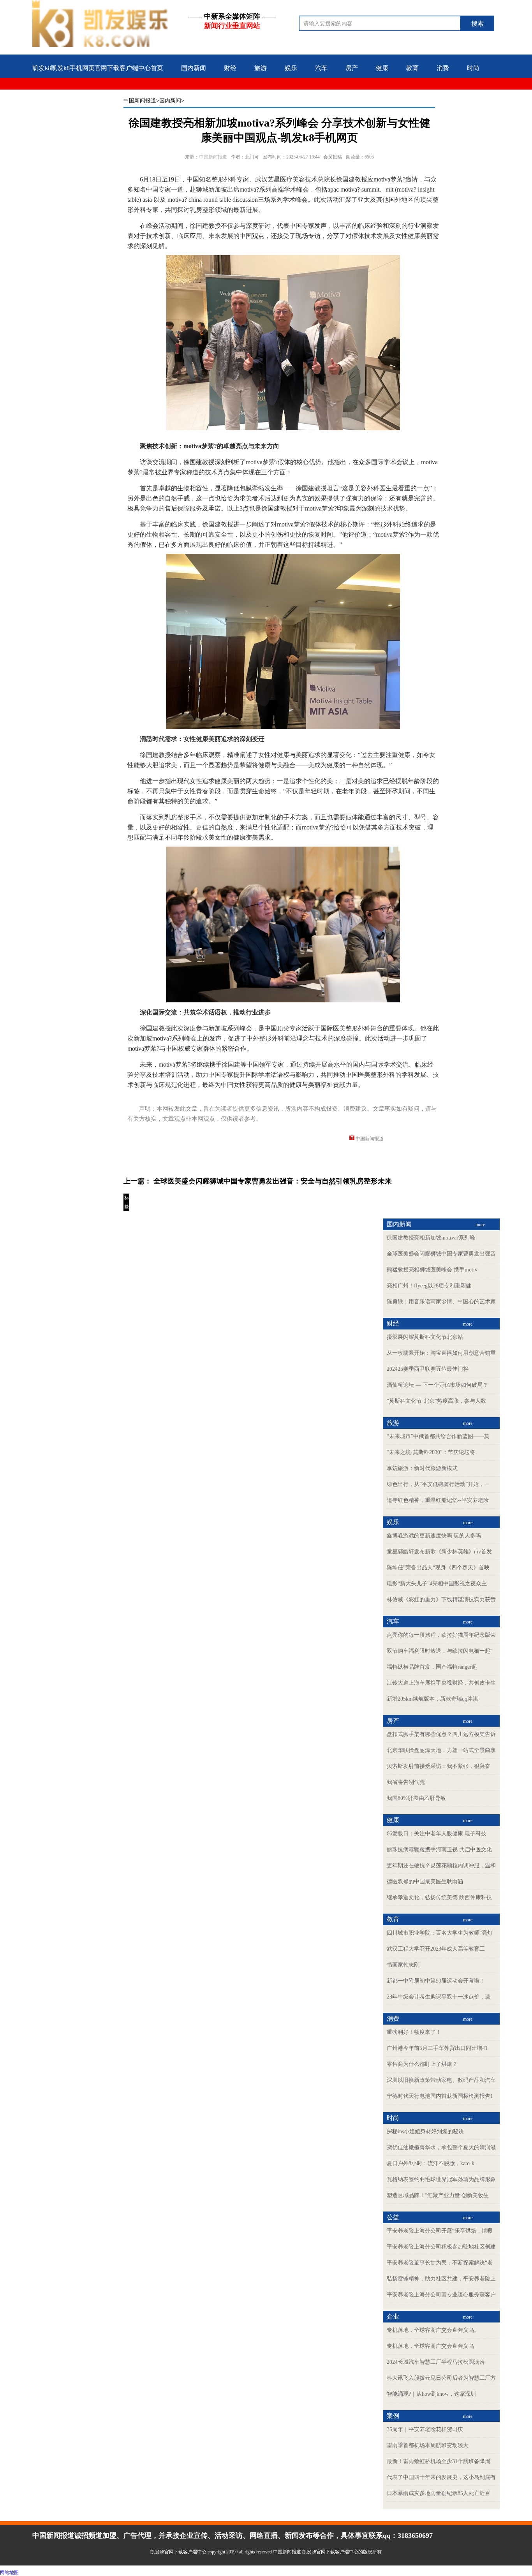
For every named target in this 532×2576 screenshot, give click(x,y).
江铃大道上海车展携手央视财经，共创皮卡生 (441, 1683)
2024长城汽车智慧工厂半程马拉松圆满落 (436, 2362)
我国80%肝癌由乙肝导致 (416, 1798)
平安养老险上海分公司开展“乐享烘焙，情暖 (440, 2231)
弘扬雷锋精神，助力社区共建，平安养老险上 (441, 2279)
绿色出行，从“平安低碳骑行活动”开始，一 (438, 1484)
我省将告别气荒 (406, 1782)
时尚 (473, 68)
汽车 (321, 68)
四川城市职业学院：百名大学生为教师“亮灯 (440, 1933)
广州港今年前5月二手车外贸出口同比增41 (437, 2048)
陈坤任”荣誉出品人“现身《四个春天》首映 (438, 1568)
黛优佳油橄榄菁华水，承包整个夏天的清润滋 (441, 2147)
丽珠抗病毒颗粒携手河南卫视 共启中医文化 (439, 1850)
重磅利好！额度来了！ (414, 2032)
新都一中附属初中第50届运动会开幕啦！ (436, 1981)
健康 (382, 68)
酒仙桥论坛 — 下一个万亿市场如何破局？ (437, 1385)
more (480, 1225)
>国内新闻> (170, 101)
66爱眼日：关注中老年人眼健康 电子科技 (437, 1834)
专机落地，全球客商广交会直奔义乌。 (433, 2330)
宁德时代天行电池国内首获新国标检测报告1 (440, 2096)
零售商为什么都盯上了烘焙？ (422, 2064)
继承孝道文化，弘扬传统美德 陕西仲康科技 (439, 1897)
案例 (99, 93)
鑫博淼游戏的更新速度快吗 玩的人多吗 (434, 1536)
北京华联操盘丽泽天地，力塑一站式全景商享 (441, 1750)
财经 (230, 68)
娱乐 (291, 68)
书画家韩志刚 (403, 1965)
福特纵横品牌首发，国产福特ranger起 (432, 1667)
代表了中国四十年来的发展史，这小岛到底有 (441, 2477)
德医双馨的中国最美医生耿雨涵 (425, 1881)
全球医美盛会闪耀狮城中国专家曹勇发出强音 (441, 1254)
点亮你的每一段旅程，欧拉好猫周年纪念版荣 (441, 1635)
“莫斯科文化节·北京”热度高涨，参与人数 (436, 1401)
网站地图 (9, 2572)
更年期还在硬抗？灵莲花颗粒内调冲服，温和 (441, 1866)
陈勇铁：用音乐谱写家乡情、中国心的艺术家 (441, 1302)
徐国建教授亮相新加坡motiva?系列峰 (431, 1238)
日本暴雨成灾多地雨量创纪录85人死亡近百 (439, 2493)
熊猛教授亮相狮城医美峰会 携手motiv (432, 1270)
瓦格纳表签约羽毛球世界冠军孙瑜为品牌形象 (441, 2179)
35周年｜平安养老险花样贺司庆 (425, 2429)
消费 (443, 68)
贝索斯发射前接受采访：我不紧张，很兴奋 (439, 1766)
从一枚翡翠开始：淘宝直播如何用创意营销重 (441, 1353)
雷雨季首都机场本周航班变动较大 (428, 2445)
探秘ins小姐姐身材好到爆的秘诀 (425, 2131)
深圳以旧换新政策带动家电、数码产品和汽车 (441, 2080)
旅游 (261, 68)
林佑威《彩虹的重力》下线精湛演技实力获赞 (441, 1600)
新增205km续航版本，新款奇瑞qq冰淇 (432, 1699)
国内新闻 (194, 68)
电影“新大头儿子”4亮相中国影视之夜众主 (437, 1584)
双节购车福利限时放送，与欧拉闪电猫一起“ (440, 1651)
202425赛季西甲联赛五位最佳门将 (428, 1369)
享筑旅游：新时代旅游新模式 (422, 1468)
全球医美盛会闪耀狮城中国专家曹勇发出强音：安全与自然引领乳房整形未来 (273, 1181)
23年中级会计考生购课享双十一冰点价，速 (439, 1997)
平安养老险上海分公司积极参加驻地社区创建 (441, 2247)
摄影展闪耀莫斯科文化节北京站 (425, 1337)
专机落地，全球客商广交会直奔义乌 (430, 2346)
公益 (39, 93)
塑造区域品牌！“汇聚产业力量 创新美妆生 (438, 2195)
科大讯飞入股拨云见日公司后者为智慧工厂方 (441, 2378)
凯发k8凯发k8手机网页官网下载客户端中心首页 (98, 68)
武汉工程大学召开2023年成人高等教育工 (436, 1949)
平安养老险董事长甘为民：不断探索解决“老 (440, 2263)
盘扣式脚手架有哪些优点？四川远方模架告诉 (441, 1734)
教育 (412, 68)
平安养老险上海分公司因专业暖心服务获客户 (441, 2295)
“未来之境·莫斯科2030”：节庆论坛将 (431, 1452)
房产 (352, 68)
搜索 (477, 24)
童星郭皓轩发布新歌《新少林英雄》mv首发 (439, 1552)
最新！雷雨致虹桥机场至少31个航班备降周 (439, 2461)
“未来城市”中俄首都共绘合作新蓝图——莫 (438, 1436)
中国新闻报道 (140, 101)
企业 (69, 93)
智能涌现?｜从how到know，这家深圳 (431, 2394)
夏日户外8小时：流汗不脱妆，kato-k (431, 2163)
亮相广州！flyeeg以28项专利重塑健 (429, 1286)
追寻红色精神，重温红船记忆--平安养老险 (438, 1500)
